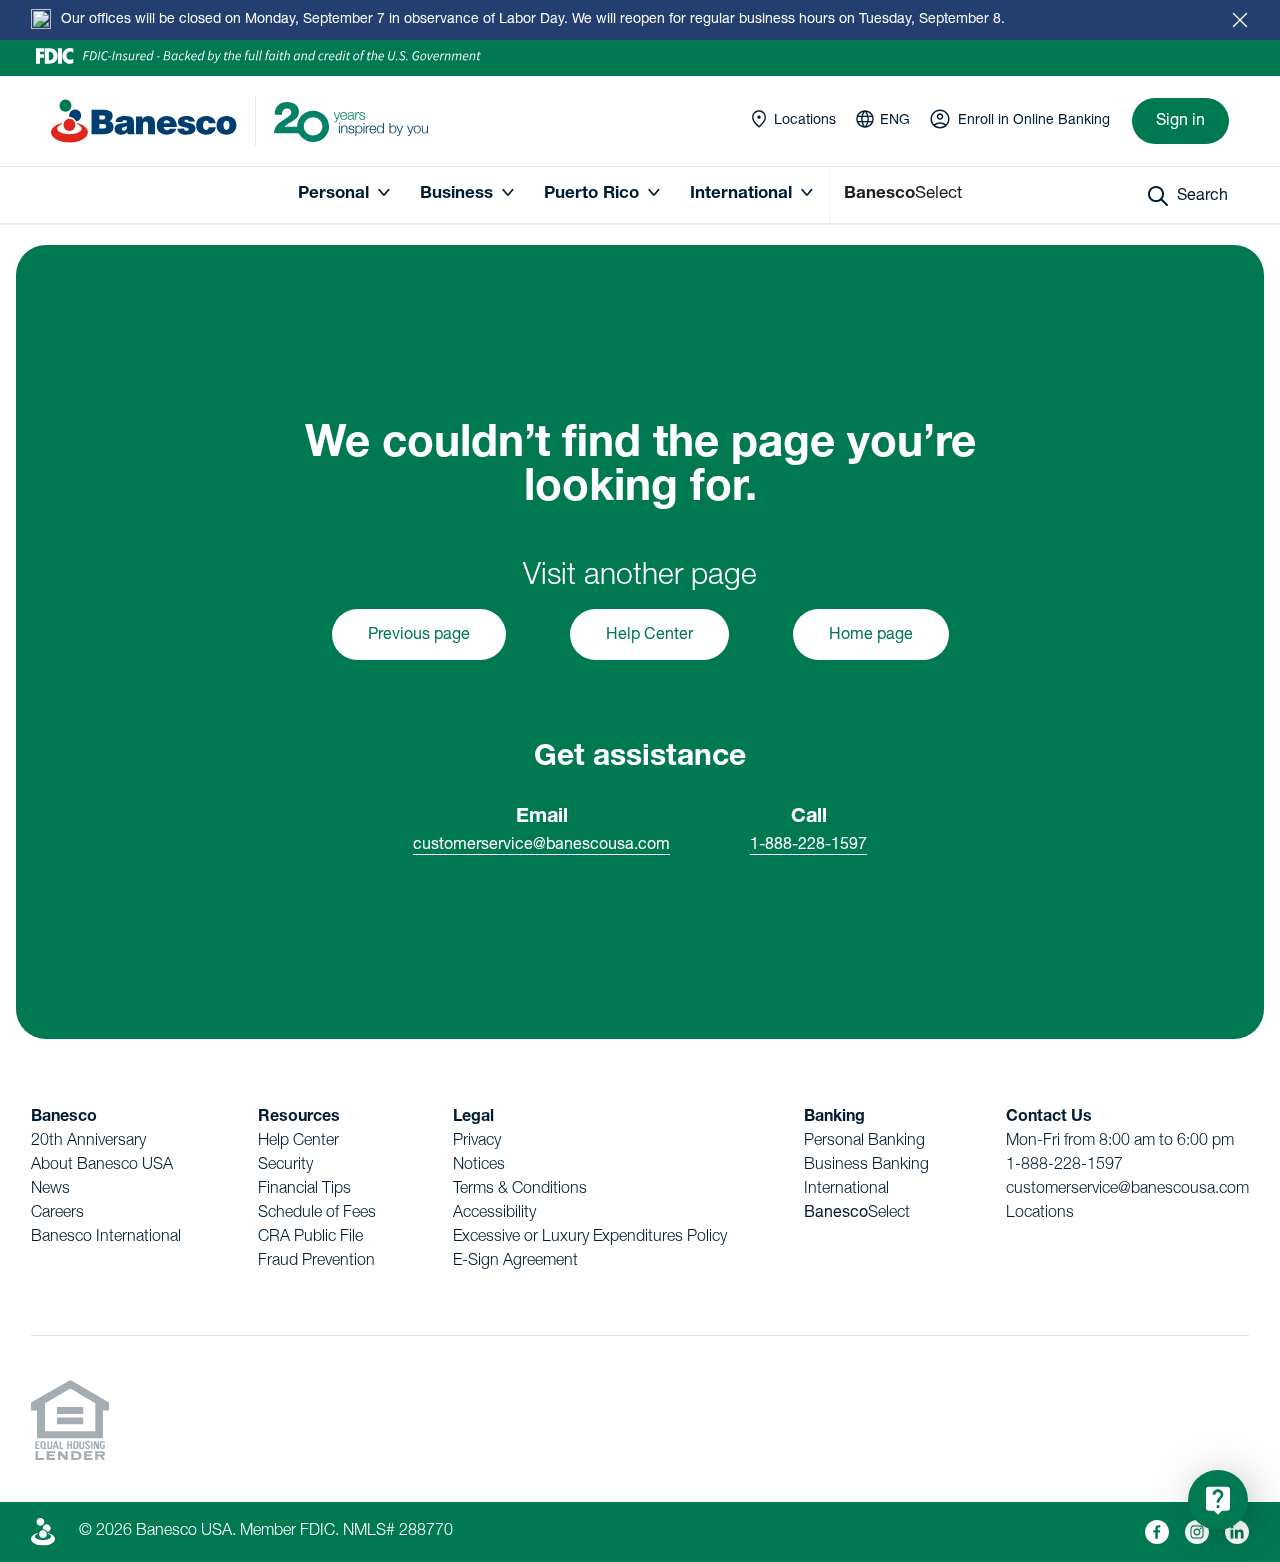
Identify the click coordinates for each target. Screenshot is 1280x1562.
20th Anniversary (88, 1142)
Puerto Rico (591, 194)
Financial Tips (304, 1190)
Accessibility (494, 1214)
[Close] (1240, 20)
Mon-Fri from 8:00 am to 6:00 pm (1120, 1142)
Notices (479, 1166)
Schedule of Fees (317, 1214)
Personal (333, 194)
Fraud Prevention (316, 1262)
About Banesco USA (102, 1166)
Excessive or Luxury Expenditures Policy (590, 1238)
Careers (57, 1214)
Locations (1040, 1214)
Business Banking (866, 1166)
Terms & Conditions (520, 1190)
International (741, 194)
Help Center (649, 636)
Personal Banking (864, 1142)
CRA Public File (310, 1238)
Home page (871, 636)
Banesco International (106, 1238)
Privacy (477, 1142)
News (50, 1190)
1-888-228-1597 (808, 846)
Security (285, 1166)
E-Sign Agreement (515, 1262)
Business (456, 194)
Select (857, 1214)
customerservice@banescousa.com (541, 846)
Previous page (419, 636)
